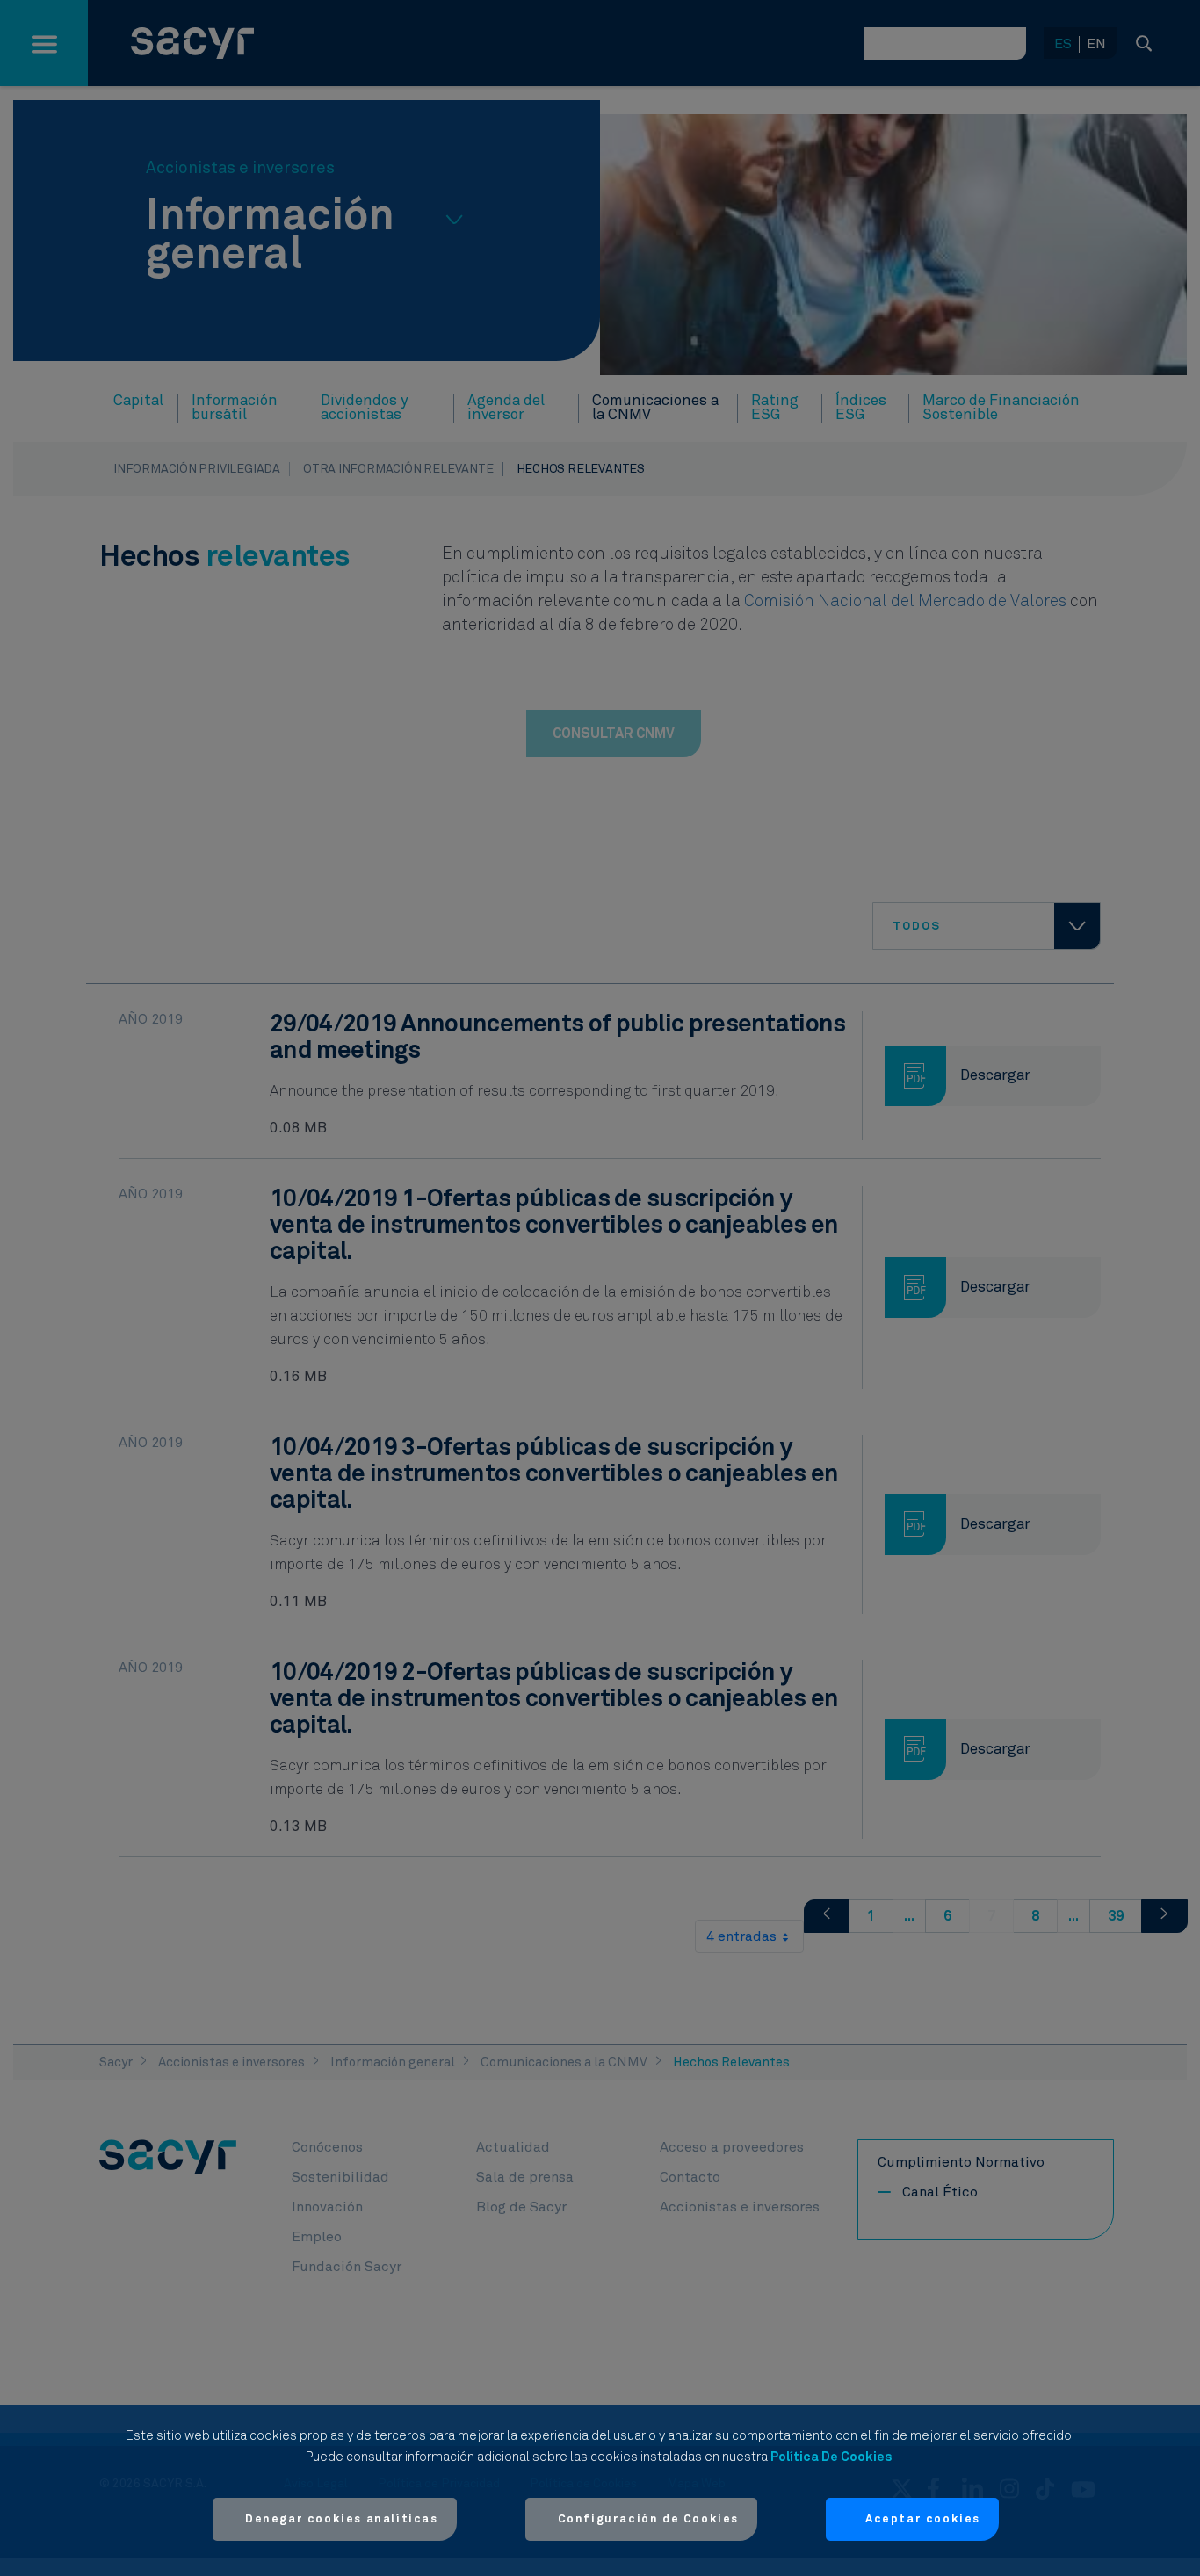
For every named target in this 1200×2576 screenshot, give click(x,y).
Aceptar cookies (923, 2519)
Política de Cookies (831, 2457)
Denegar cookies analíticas (342, 2519)
